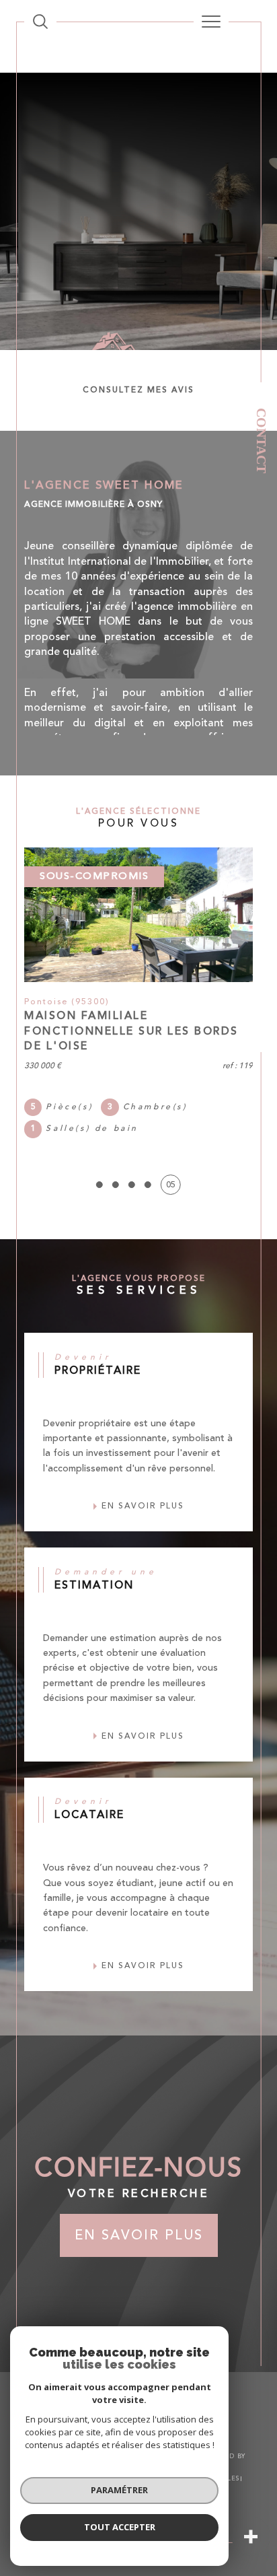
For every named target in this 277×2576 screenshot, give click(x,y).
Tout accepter (120, 2527)
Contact (262, 441)
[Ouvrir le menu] (211, 22)
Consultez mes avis (138, 390)
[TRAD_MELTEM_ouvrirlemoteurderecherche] (40, 22)
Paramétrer (119, 2490)
